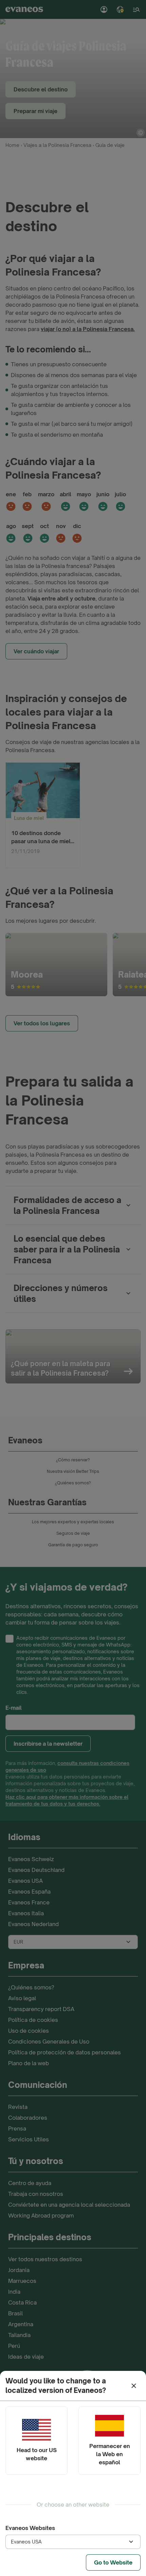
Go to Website (113, 2562)
